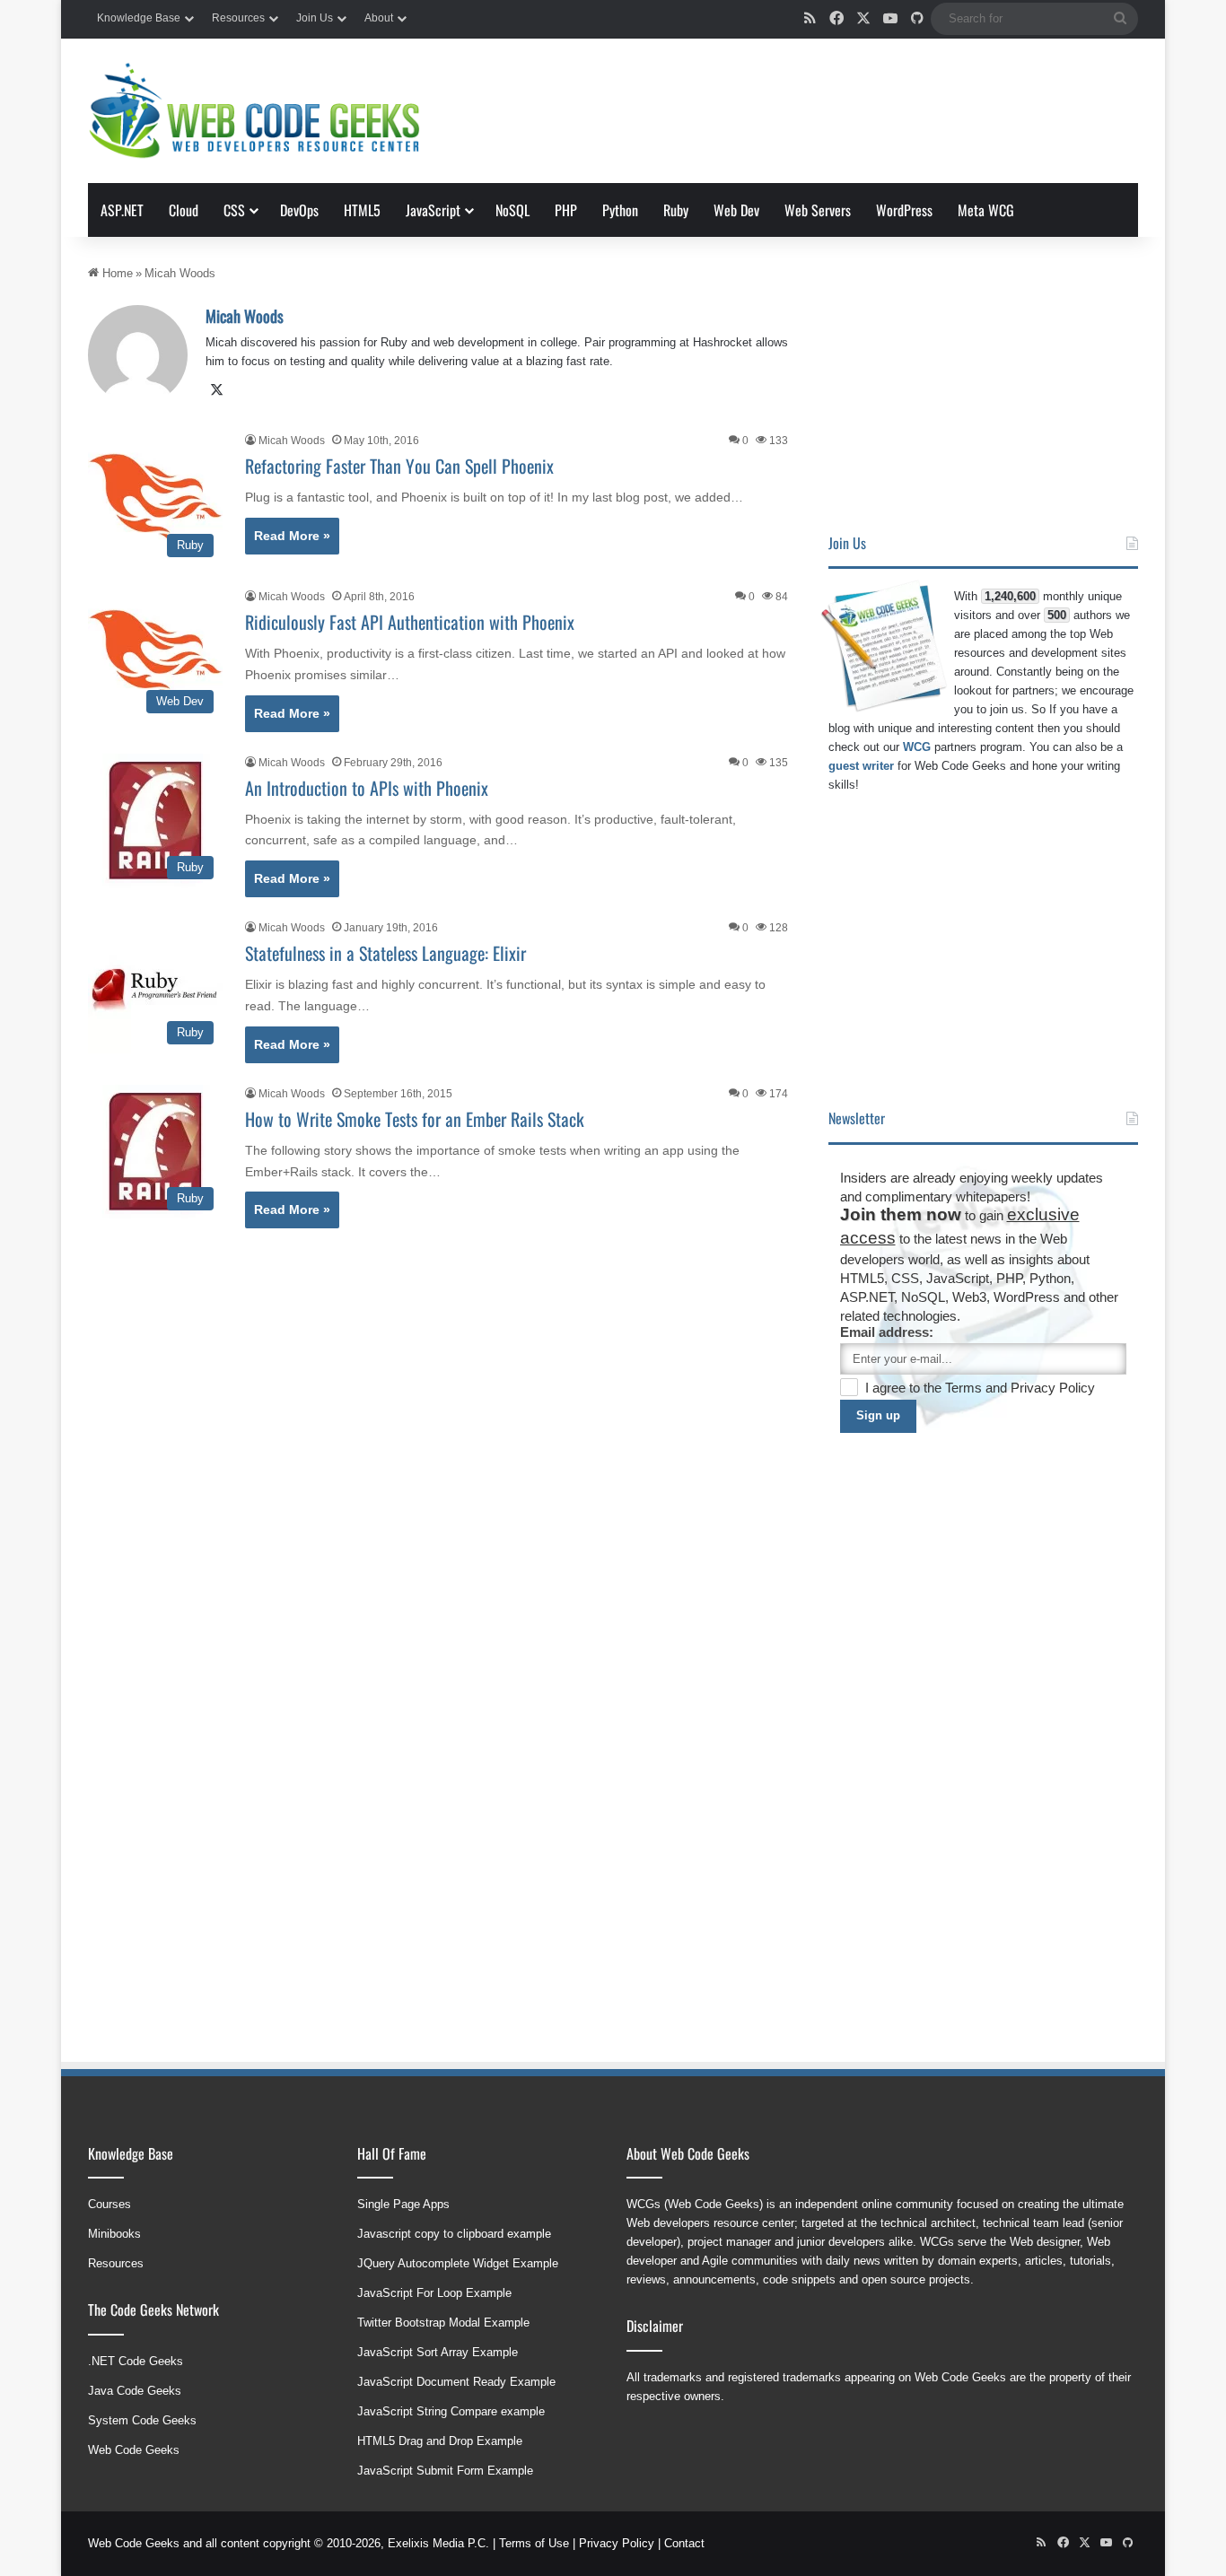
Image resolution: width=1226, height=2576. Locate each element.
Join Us (315, 18)
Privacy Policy (1053, 1388)
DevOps (299, 210)
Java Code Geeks (135, 2391)
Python (620, 210)
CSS (234, 210)
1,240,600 (1010, 596)
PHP (566, 210)
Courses (109, 2204)
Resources (238, 18)
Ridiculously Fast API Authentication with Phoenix (410, 622)
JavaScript (433, 210)
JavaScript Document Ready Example (456, 2382)
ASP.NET (122, 210)
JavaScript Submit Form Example (445, 2471)
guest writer (861, 766)
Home (116, 273)
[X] (216, 390)
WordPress (904, 210)
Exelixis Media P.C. (438, 2543)
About (379, 18)
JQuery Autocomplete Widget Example (458, 2263)
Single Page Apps (403, 2204)
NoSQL (512, 210)
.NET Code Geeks (136, 2361)
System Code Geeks (142, 2420)
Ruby (676, 210)
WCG (917, 747)
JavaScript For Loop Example (434, 2293)
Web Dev (736, 210)
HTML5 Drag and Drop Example (440, 2441)
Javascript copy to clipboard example (454, 2234)
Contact (684, 2543)
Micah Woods (245, 316)
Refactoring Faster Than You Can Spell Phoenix (399, 466)
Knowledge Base (139, 18)
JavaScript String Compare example (451, 2411)
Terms (965, 1388)
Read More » (292, 536)
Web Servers (818, 210)
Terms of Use (534, 2543)
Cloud (184, 210)
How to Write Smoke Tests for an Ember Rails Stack (415, 1119)
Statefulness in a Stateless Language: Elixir (385, 953)
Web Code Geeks (134, 2450)
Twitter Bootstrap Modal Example (443, 2323)
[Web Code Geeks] (254, 111)
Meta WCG (986, 210)
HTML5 (362, 210)
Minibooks (114, 2234)
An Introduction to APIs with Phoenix (367, 788)
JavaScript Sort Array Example (438, 2352)
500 (1057, 615)
